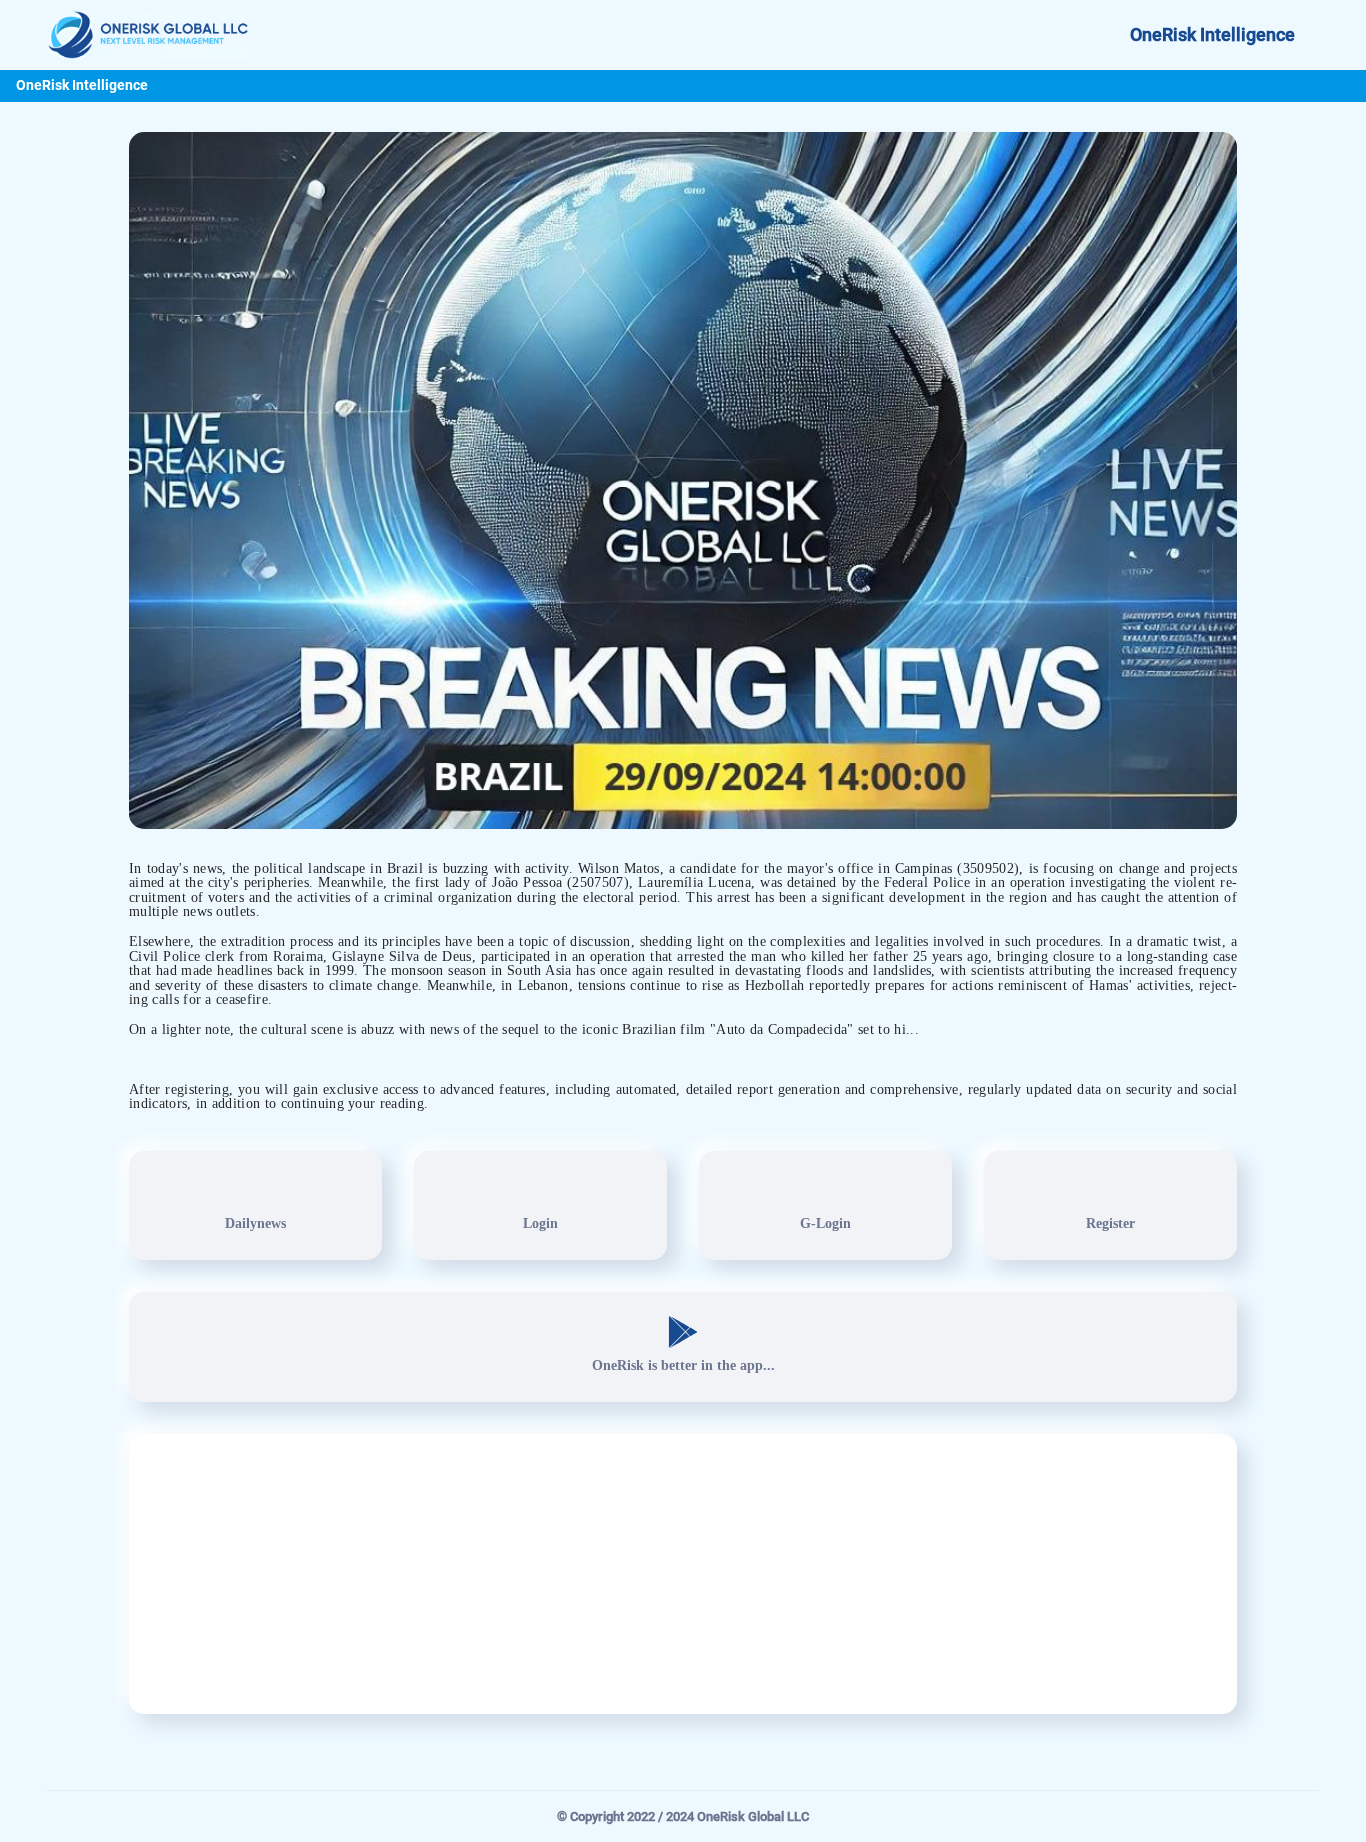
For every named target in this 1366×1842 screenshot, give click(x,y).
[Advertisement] (683, 1574)
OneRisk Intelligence (1212, 35)
